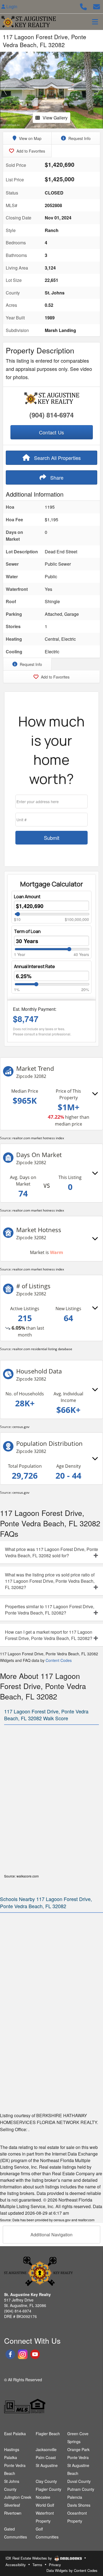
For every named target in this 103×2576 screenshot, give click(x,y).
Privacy (55, 2565)
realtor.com (86, 2220)
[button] (5, 90)
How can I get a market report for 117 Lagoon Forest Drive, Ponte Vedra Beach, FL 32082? (49, 1635)
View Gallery (55, 118)
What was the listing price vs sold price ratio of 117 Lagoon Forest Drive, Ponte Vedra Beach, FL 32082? (50, 1581)
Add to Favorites (30, 151)
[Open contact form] (97, 6)
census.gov (21, 1427)
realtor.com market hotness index (38, 1138)
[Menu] (95, 22)
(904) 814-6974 (51, 415)
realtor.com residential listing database (42, 1349)
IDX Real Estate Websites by (29, 2558)
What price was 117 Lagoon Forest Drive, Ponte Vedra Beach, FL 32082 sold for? (51, 1552)
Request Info (79, 138)
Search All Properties (57, 458)
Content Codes (59, 1660)
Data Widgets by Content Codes (72, 2570)
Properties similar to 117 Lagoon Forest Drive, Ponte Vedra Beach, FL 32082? (50, 1610)
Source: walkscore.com (21, 1876)
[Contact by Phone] (83, 6)
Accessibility (16, 2565)
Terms (37, 2565)
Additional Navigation (51, 2235)
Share (56, 477)
